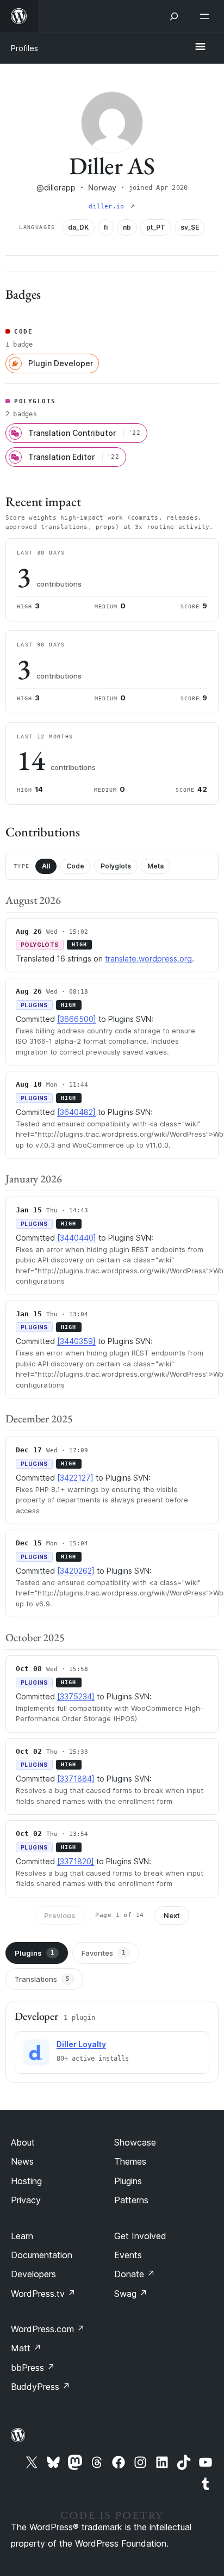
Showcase (135, 2142)
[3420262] (76, 1571)
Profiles (24, 48)
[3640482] (76, 1112)
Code (75, 866)
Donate (135, 2274)
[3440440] (77, 1238)
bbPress (33, 2368)
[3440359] (76, 1341)
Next (172, 1915)
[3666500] (77, 1019)
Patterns (131, 2200)
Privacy (26, 2200)
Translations (42, 1979)
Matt (26, 2348)
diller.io (108, 207)
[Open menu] (207, 16)
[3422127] (75, 1478)
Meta (155, 866)
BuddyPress (41, 2387)
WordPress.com (48, 2329)
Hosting (26, 2181)
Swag (131, 2294)
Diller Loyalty (81, 2044)
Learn (22, 2236)
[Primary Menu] (200, 47)
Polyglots (116, 866)
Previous (60, 1915)
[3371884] (76, 1779)
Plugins (35, 1953)
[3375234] (76, 1696)
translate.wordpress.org (148, 959)
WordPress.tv (43, 2294)
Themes (130, 2161)
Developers (33, 2274)
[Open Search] (174, 16)
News (22, 2161)
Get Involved (140, 2236)
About (23, 2142)
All (46, 866)
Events (128, 2255)
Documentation (42, 2255)
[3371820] (76, 1861)
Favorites (104, 1953)
